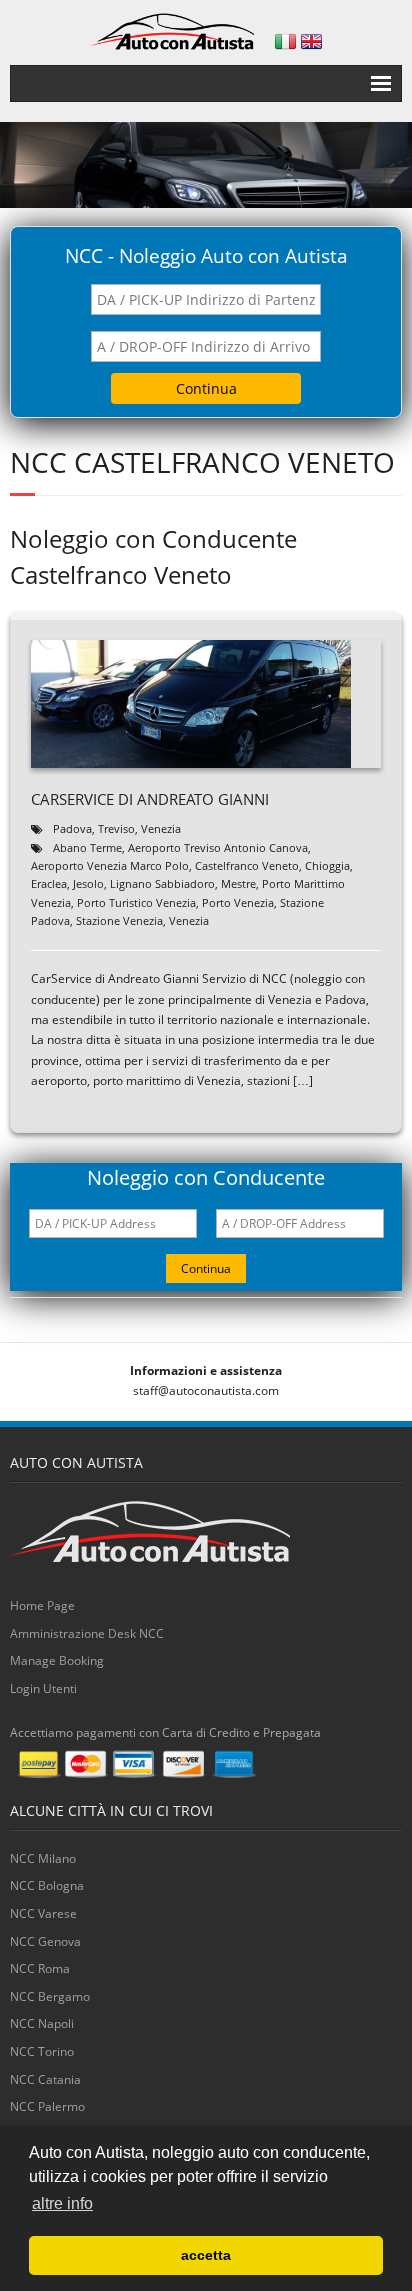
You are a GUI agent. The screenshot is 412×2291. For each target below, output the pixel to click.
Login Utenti (43, 1688)
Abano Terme (87, 847)
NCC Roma (40, 1968)
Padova (72, 828)
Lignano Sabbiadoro (162, 883)
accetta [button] (206, 2255)
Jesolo (88, 883)
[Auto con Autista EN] (311, 41)
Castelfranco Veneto (247, 865)
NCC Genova (45, 1941)
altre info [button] (62, 2203)
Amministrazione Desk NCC (87, 1633)
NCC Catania (45, 2079)
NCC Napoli (42, 2023)
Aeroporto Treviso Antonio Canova (218, 847)
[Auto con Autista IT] (285, 41)
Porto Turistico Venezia (136, 902)
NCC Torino (42, 2051)
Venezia (161, 828)
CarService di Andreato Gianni (150, 799)
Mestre (238, 883)
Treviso (116, 828)
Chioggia (327, 865)
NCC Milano (43, 1858)
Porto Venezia (238, 902)
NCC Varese (43, 1913)
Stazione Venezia (119, 920)
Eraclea (49, 883)
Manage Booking (57, 1660)
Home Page (42, 1605)
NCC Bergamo (50, 1996)
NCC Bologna (47, 1885)
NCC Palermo (47, 2106)
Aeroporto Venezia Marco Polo (110, 865)
